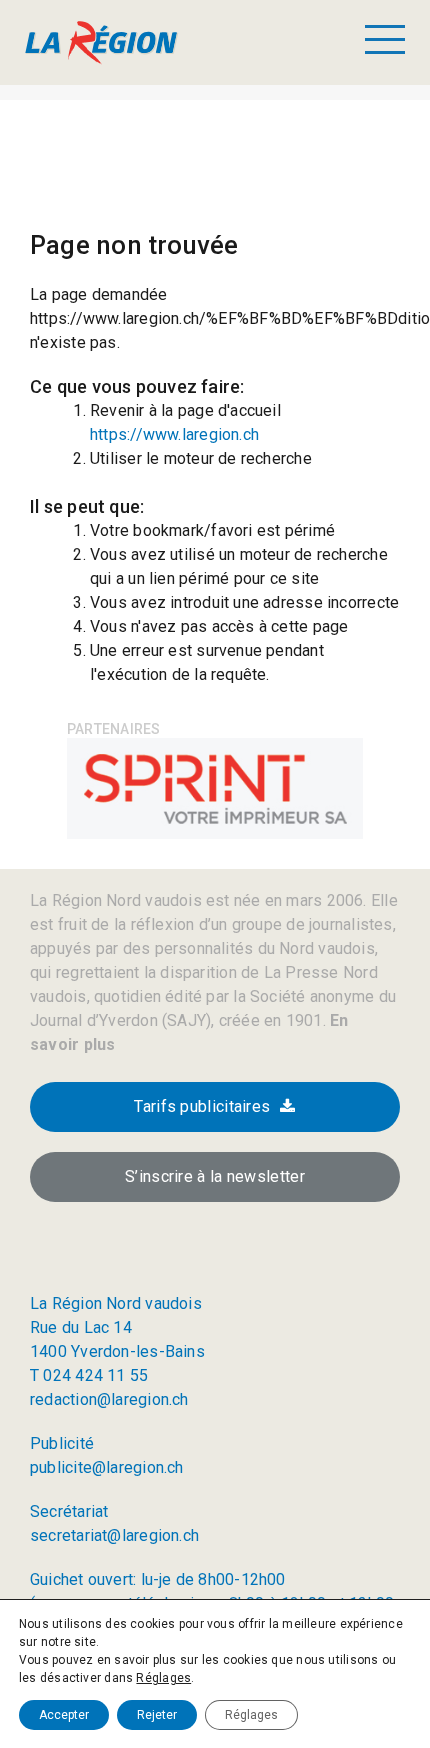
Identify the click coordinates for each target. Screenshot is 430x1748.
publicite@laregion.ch (107, 1467)
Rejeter (157, 1715)
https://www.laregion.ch (174, 434)
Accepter (64, 1715)
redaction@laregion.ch (109, 1399)
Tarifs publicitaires (202, 1106)
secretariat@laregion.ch (114, 1535)
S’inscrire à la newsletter (215, 1176)
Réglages (163, 1678)
